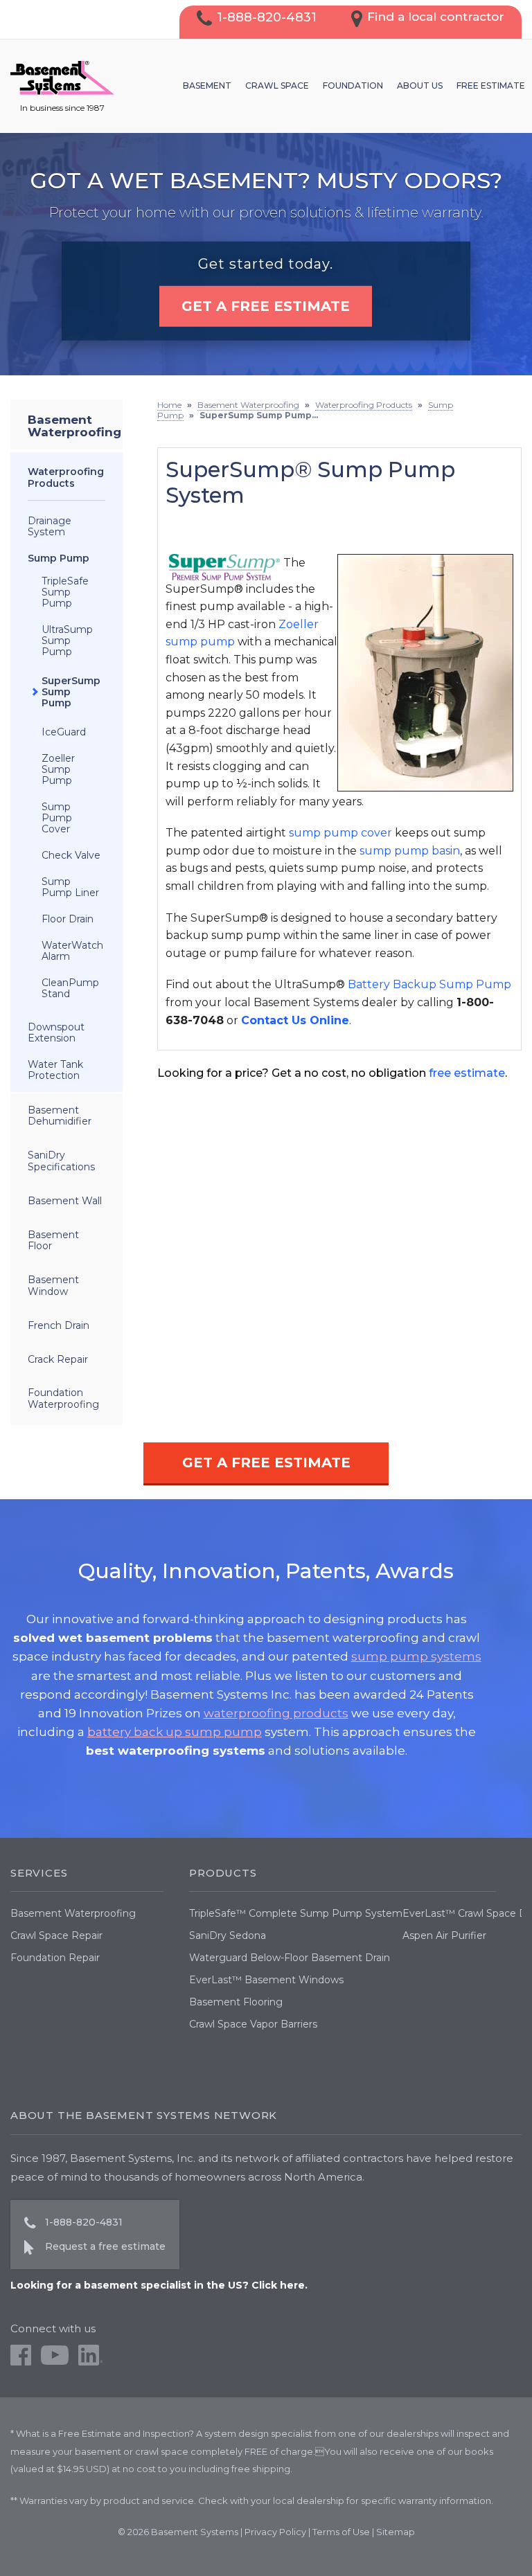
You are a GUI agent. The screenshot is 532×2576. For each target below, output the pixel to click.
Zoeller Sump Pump (58, 769)
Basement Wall (65, 1201)
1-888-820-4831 (267, 17)
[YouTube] (55, 2362)
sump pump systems (416, 1656)
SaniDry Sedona (228, 1935)
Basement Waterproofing (74, 426)
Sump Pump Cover (57, 818)
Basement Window (53, 1286)
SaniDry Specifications (61, 1161)
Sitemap (396, 2532)
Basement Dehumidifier (60, 1116)
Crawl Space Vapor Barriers (253, 2024)
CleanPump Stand (70, 988)
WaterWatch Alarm (72, 951)
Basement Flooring (236, 2002)
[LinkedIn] (90, 2362)
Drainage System (50, 526)
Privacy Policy (275, 2532)
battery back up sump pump (175, 1732)
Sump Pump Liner (70, 887)
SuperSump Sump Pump (71, 692)
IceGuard (64, 732)
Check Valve (71, 855)
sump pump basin (410, 851)
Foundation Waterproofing (63, 1398)
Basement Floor (53, 1241)
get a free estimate (266, 306)
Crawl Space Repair (56, 1935)
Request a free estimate (105, 2246)
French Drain (59, 1325)
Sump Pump (59, 558)
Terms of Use (341, 2532)
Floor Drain (68, 919)
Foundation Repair (55, 1958)
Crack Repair (58, 1359)
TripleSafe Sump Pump (65, 592)
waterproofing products (276, 1713)
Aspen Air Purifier (444, 1935)
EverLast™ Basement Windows (266, 1980)
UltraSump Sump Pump (67, 641)
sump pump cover (340, 833)
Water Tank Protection (55, 1070)
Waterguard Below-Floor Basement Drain (290, 1958)
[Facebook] (21, 2362)
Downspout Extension (56, 1032)
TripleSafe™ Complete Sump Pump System (296, 1913)
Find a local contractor (436, 17)
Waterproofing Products (66, 477)
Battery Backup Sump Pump (429, 984)
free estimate (467, 1073)
